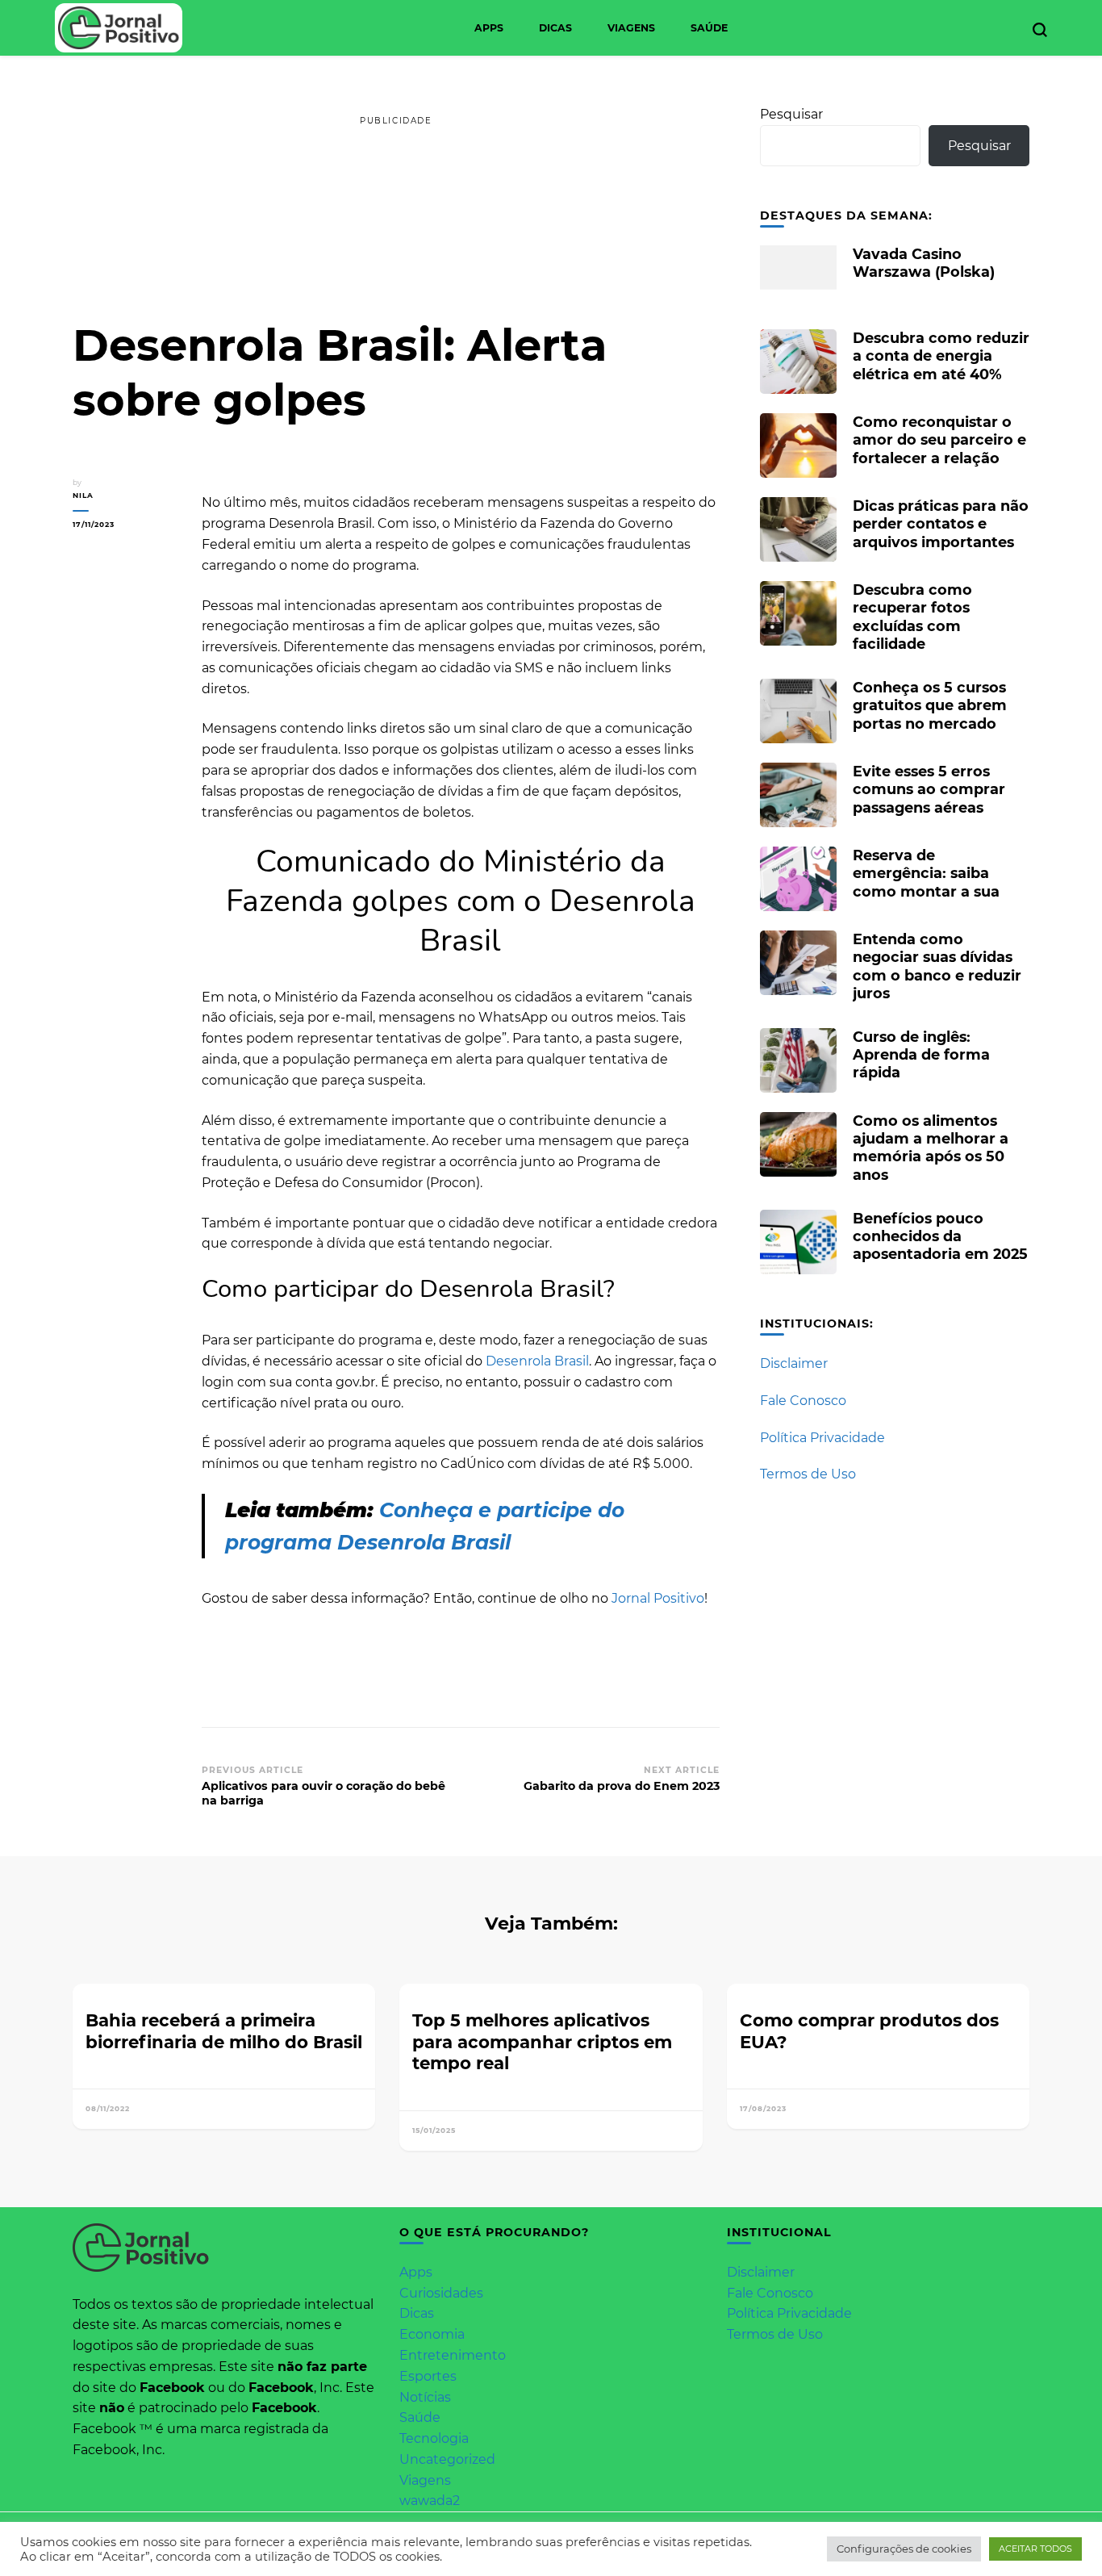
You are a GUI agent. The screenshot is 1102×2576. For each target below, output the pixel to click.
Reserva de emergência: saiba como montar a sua (926, 873)
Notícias (425, 2397)
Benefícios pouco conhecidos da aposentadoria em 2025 (940, 1236)
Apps (489, 28)
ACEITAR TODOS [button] (1035, 2549)
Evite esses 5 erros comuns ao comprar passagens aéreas (929, 789)
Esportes (428, 2376)
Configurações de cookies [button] (904, 2549)
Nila (83, 495)
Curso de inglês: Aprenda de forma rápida (921, 1054)
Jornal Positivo (658, 1598)
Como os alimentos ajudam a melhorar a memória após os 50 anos (931, 1148)
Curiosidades (441, 2293)
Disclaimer (794, 1363)
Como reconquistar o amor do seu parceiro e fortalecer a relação (939, 439)
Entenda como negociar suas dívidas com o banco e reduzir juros (937, 966)
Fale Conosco (803, 1401)
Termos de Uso (808, 1474)
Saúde (709, 28)
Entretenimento (453, 2355)
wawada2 (430, 2501)
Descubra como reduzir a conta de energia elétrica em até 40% (941, 355)
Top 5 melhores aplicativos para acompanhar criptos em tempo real (542, 2041)
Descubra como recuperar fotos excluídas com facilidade (912, 617)
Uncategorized (447, 2459)
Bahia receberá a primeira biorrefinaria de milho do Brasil (224, 2031)
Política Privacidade (822, 1438)
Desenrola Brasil (537, 1361)
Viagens (631, 28)
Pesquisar (791, 114)
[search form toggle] (1040, 30)
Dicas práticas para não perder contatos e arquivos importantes (941, 523)
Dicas (555, 28)
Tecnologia (434, 2438)
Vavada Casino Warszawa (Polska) (924, 263)
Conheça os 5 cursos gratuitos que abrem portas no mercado (930, 705)
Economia (432, 2334)
